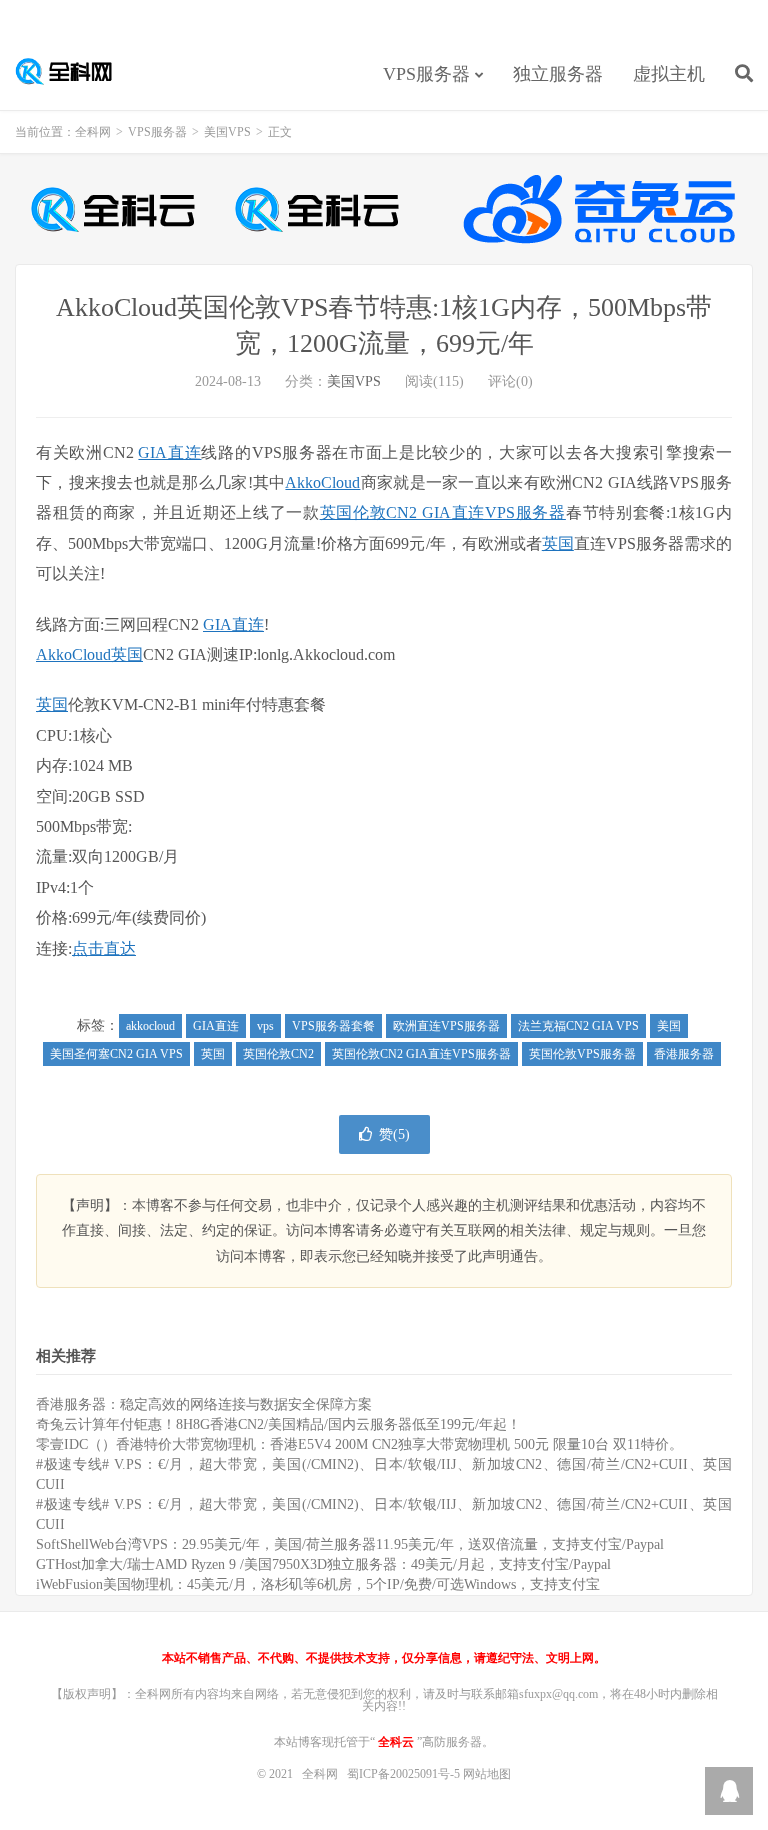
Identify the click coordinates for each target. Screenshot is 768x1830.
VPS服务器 (426, 74)
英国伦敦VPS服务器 (582, 1054)
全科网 (74, 71)
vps (265, 1026)
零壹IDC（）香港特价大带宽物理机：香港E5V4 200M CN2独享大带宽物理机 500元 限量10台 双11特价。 (359, 1444)
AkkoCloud (322, 482)
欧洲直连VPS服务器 (446, 1026)
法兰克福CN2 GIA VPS (578, 1026)
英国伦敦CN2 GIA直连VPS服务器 (443, 512)
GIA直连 (169, 452)
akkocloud (150, 1026)
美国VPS (227, 132)
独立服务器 (558, 74)
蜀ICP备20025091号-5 (405, 1774)
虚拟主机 (669, 74)
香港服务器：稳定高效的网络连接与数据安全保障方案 (204, 1404)
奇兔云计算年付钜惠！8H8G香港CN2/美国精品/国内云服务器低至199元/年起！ (278, 1424)
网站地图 (487, 1774)
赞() (394, 1134)
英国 (558, 543)
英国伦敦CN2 (278, 1054)
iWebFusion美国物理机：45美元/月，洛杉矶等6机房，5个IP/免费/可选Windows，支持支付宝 (318, 1584)
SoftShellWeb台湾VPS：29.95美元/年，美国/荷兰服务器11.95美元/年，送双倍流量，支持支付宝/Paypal (350, 1544)
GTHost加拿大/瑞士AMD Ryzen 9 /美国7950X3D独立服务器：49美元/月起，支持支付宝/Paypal (323, 1564)
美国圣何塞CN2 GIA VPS (116, 1054)
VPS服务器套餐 (333, 1026)
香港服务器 (684, 1054)
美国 (669, 1026)
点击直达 (104, 948)
